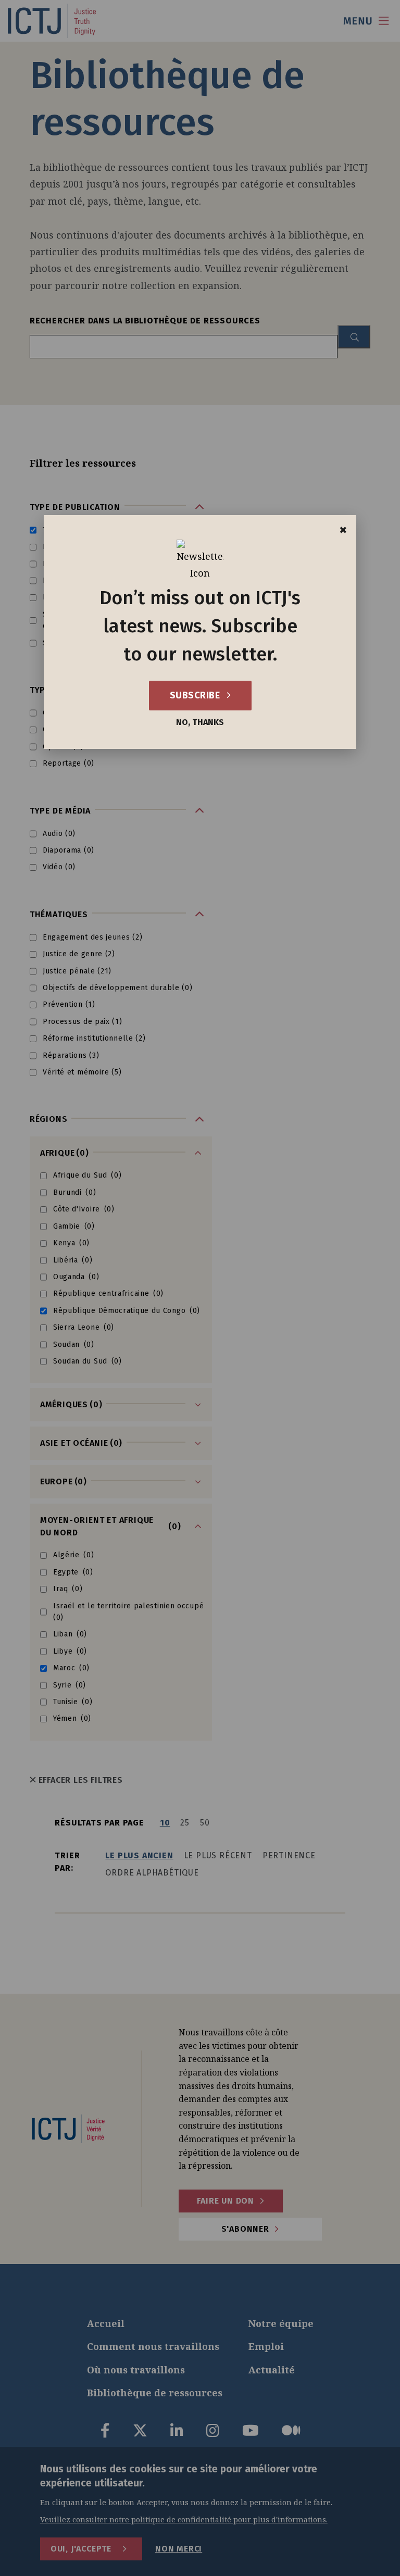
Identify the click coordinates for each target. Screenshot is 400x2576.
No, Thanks (200, 722)
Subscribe (196, 695)
